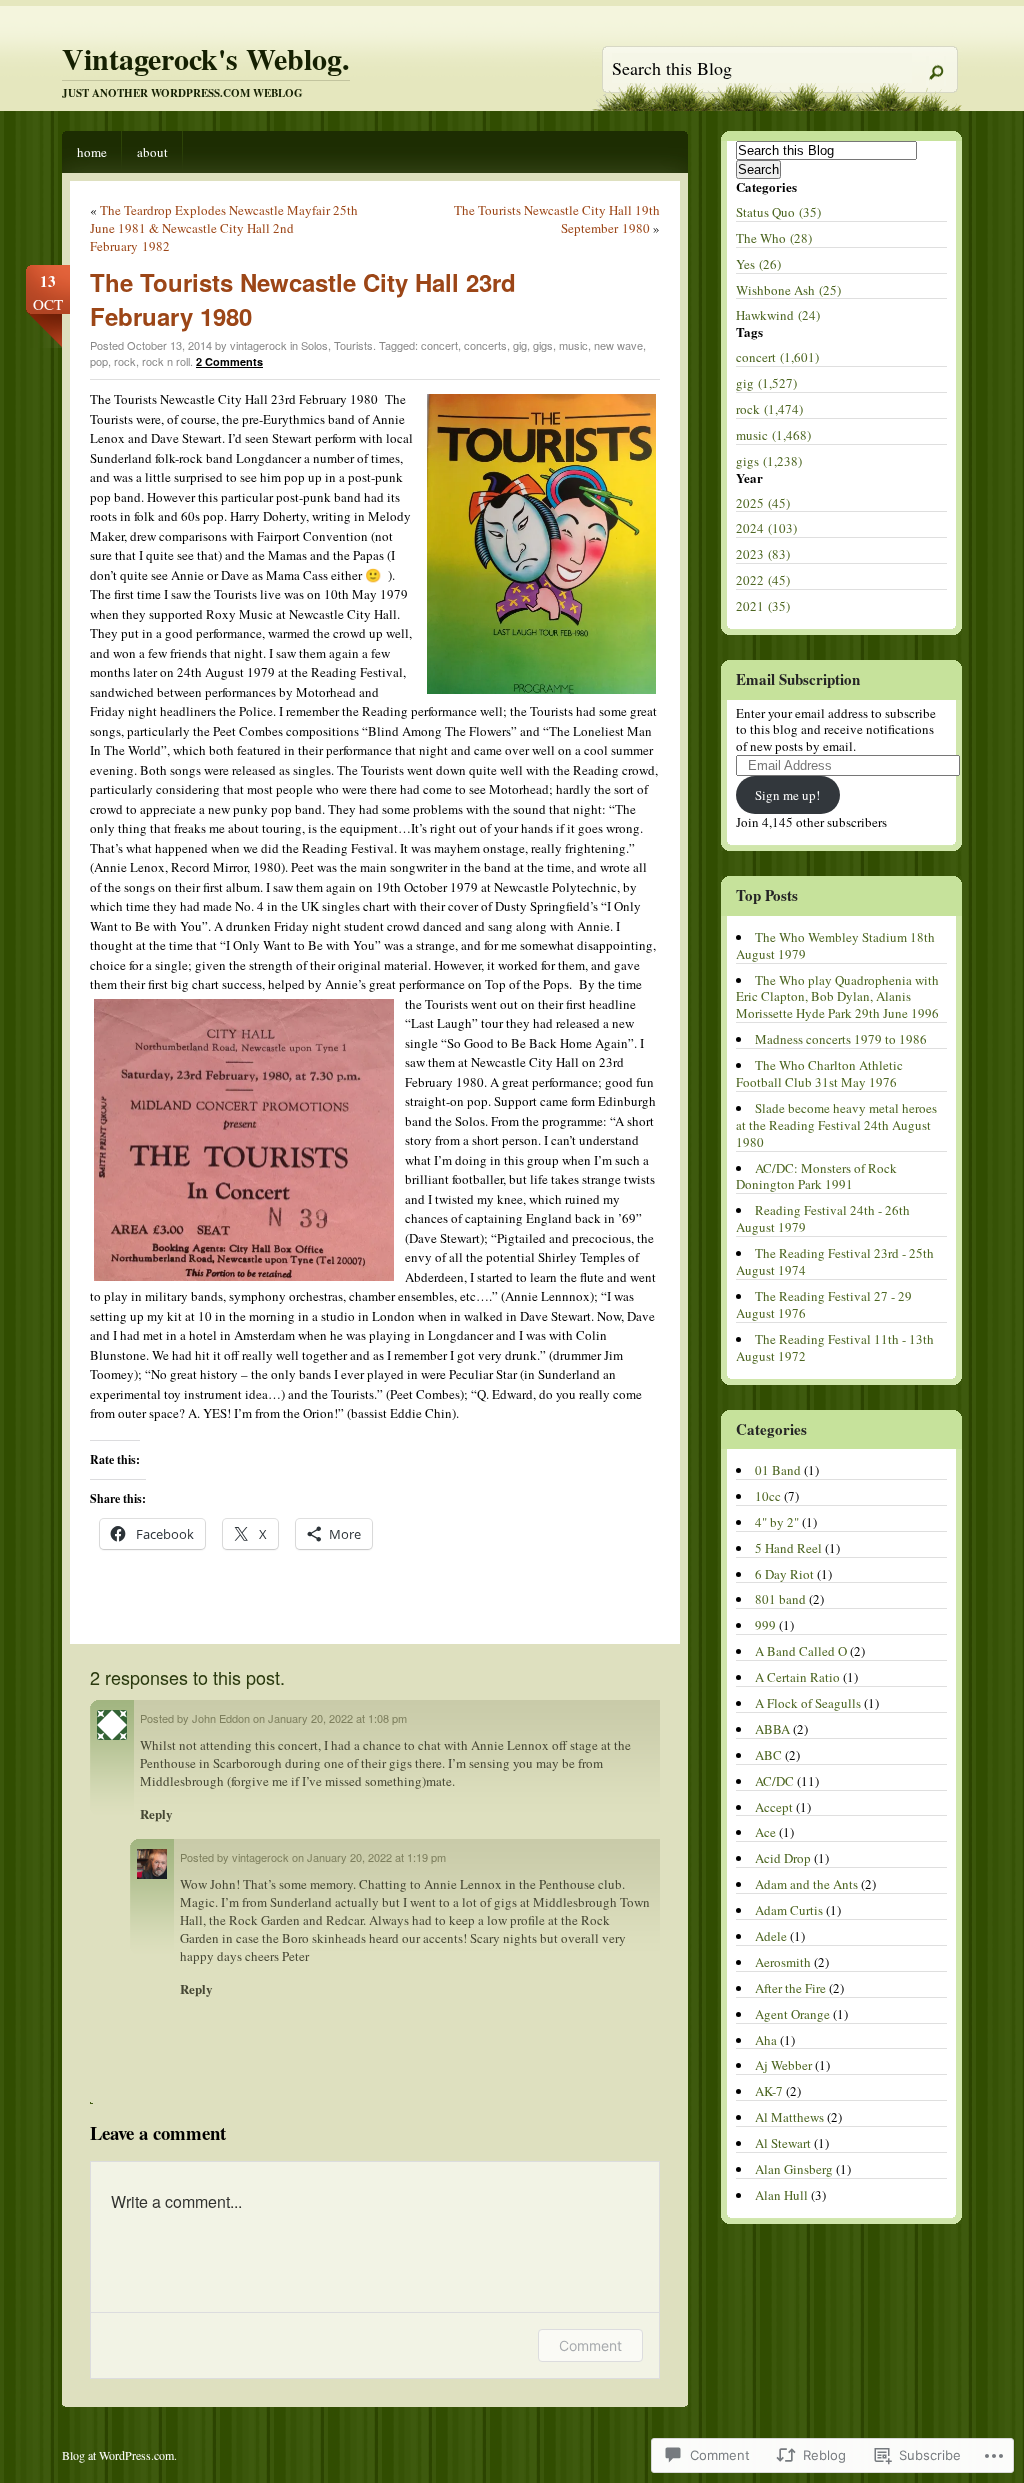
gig (520, 345)
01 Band (778, 1470)
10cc (768, 1496)
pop (99, 361)
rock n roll (166, 361)
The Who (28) (774, 238)
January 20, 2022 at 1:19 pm (376, 1857)
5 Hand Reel (788, 1548)
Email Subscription (798, 679)
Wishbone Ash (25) (788, 290)
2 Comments (229, 361)
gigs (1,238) (769, 461)
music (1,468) (773, 435)
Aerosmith (783, 1962)
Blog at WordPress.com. (119, 2455)
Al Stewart (783, 2143)
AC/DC (774, 1781)
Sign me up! (787, 795)
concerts (485, 345)
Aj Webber (783, 2065)
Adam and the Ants (806, 1884)
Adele (771, 1936)
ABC (768, 1755)
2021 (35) (763, 606)
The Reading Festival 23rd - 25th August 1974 (835, 1261)
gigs (543, 345)
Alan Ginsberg (794, 2169)
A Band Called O (801, 1651)
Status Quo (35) (778, 212)
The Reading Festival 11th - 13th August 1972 (835, 1347)
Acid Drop (783, 1858)
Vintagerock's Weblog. (206, 58)
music (573, 345)
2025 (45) (763, 503)
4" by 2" (777, 1522)
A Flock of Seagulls (808, 1703)
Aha (766, 2040)
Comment (590, 2345)
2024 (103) (766, 528)
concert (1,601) (777, 357)
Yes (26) (758, 264)
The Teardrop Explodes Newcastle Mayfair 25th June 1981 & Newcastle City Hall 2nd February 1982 (224, 228)
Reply (156, 1813)
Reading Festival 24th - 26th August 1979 (823, 1218)
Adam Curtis (789, 1910)
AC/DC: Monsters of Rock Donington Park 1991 (816, 1176)
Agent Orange (792, 2014)
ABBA (772, 1729)
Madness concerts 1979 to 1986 (841, 1039)
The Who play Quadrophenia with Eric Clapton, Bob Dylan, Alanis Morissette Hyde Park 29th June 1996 (837, 997)
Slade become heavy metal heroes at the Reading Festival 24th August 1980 (836, 1125)
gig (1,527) (766, 383)
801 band (780, 1599)
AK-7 (769, 2091)
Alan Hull (781, 2195)
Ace (765, 1832)
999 (765, 1625)
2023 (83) (763, 554)
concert (439, 345)
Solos (314, 345)
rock (125, 361)
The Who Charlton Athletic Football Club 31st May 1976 (819, 1073)
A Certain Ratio (797, 1677)
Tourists (353, 345)
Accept (774, 1807)
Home (92, 152)
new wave (618, 345)
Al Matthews (789, 2117)
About (152, 152)
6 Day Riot (784, 1574)
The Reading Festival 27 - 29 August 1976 (824, 1304)
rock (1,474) (769, 409)
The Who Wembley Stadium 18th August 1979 (835, 945)
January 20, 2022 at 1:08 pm (337, 1718)
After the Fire (790, 1988)
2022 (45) (763, 580)
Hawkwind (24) (778, 315)
